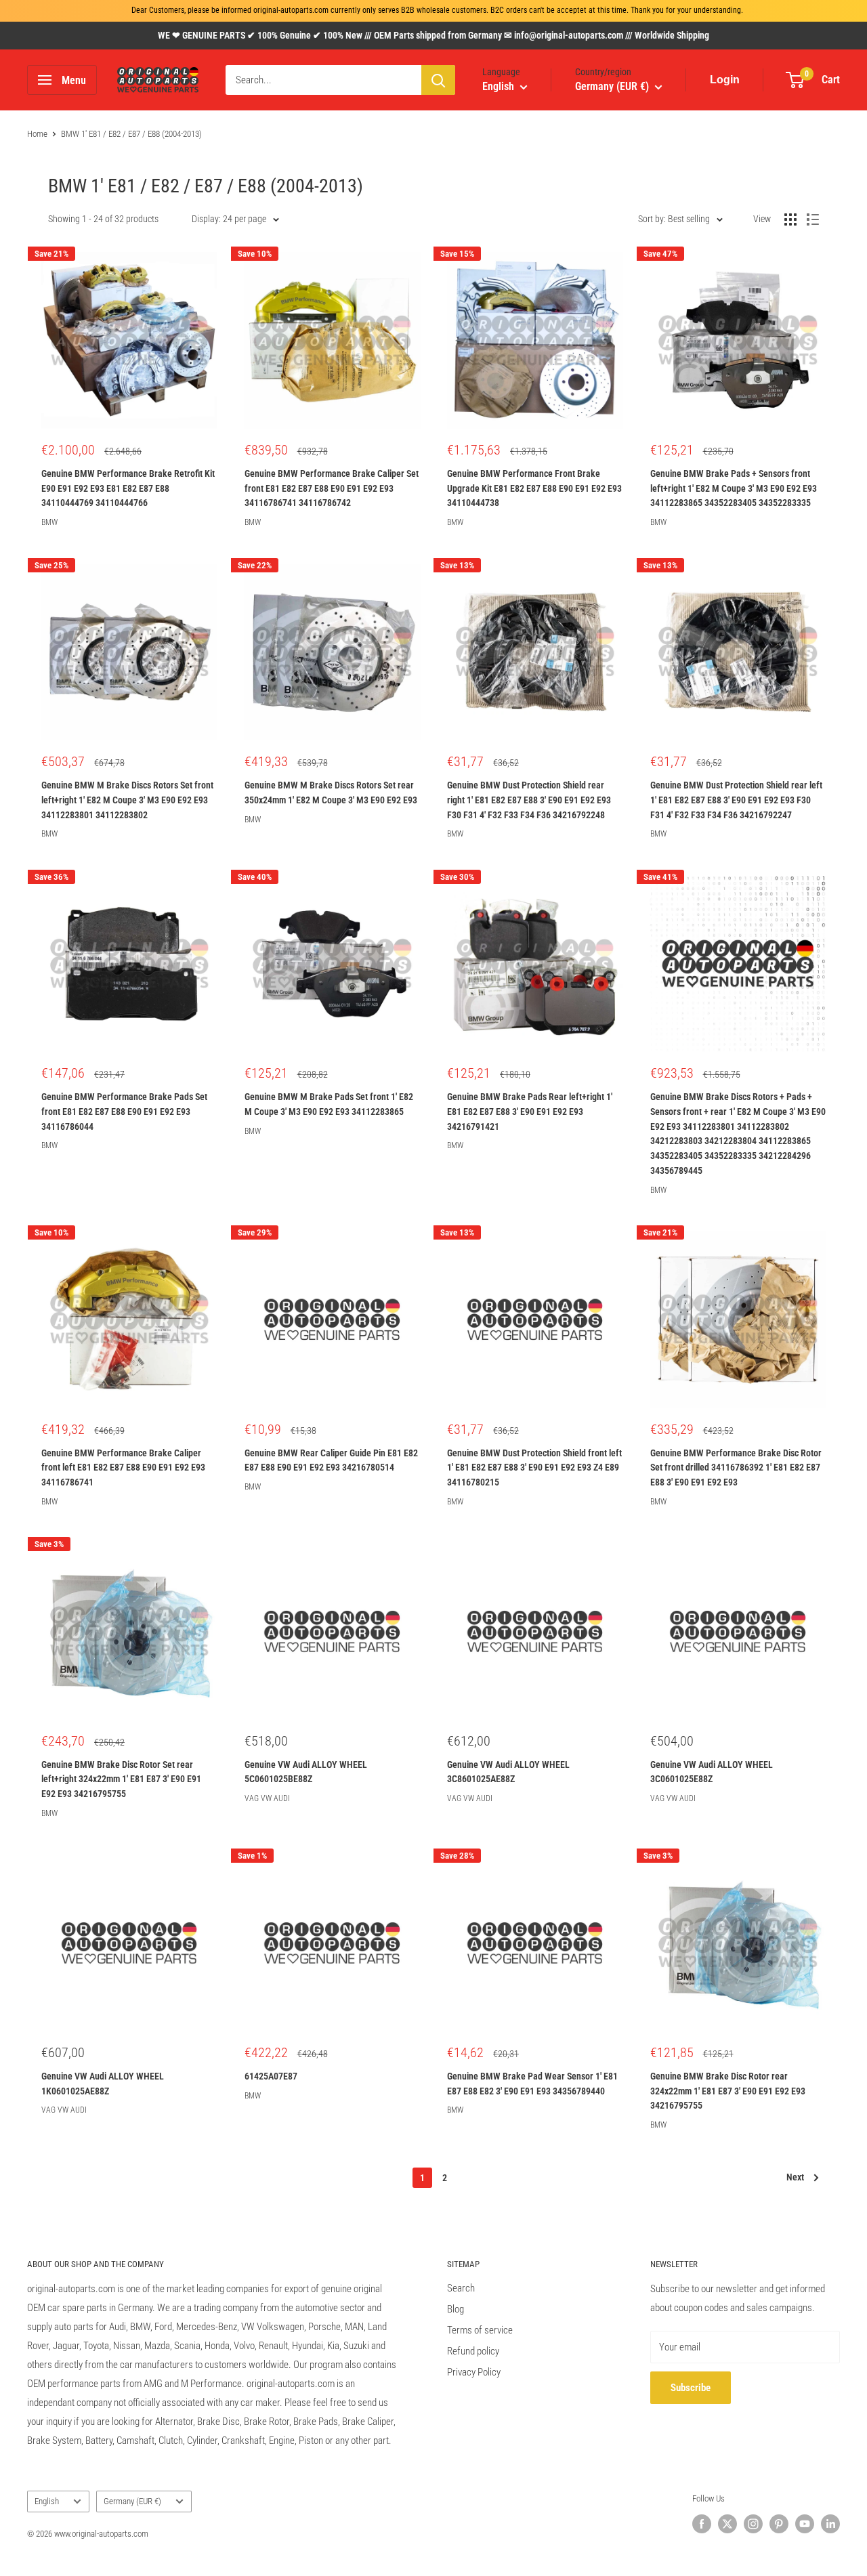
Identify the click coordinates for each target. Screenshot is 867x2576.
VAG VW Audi (267, 1798)
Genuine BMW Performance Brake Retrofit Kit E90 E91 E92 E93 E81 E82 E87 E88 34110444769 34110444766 (128, 488)
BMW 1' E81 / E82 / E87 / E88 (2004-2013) (131, 134)
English (47, 2501)
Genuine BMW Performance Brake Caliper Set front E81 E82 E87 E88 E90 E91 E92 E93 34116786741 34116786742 (332, 488)
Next (795, 2177)
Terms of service (480, 2330)
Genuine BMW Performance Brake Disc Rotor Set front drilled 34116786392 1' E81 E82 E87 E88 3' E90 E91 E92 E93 (736, 1468)
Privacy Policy (474, 2372)
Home (37, 134)
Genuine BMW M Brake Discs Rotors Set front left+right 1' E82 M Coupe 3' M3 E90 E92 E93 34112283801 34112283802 (127, 800)
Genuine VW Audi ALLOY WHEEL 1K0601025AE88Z (103, 2084)
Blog (456, 2309)
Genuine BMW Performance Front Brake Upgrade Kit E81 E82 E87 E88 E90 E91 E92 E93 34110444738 (534, 488)
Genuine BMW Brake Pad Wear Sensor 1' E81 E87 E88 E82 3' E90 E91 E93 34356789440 (532, 2084)
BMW (49, 522)
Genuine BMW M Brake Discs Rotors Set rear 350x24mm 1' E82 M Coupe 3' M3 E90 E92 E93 (331, 793)
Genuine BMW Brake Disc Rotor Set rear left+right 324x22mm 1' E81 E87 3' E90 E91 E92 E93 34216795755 (121, 1779)
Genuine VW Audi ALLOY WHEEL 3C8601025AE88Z (508, 1772)
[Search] (438, 80)
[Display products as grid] (790, 219)
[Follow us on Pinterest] (779, 2524)
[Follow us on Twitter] (727, 2524)
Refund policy (473, 2351)
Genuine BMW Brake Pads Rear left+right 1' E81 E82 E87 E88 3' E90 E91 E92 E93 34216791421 (530, 1111)
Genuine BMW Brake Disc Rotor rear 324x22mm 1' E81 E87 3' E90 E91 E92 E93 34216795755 (728, 2091)
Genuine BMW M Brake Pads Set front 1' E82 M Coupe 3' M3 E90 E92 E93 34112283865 (329, 1104)
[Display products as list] (813, 219)
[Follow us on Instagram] (753, 2524)
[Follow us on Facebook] (702, 2524)
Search (461, 2288)
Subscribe (691, 2388)
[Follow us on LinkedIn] (830, 2524)
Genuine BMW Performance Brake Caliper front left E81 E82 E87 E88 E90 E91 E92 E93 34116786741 (123, 1468)
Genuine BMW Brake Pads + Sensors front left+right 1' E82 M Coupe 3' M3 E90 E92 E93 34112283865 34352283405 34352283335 (734, 488)
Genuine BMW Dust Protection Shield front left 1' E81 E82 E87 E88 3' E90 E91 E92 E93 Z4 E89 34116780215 (534, 1468)
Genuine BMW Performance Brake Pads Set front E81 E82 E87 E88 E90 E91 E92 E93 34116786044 (124, 1111)
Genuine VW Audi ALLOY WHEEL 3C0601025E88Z (712, 1772)
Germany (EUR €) (132, 2501)
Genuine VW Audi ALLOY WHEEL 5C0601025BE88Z (306, 1772)
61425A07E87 (271, 2076)
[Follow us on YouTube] (805, 2524)
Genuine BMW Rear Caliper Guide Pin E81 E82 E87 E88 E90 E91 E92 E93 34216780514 (331, 1460)
